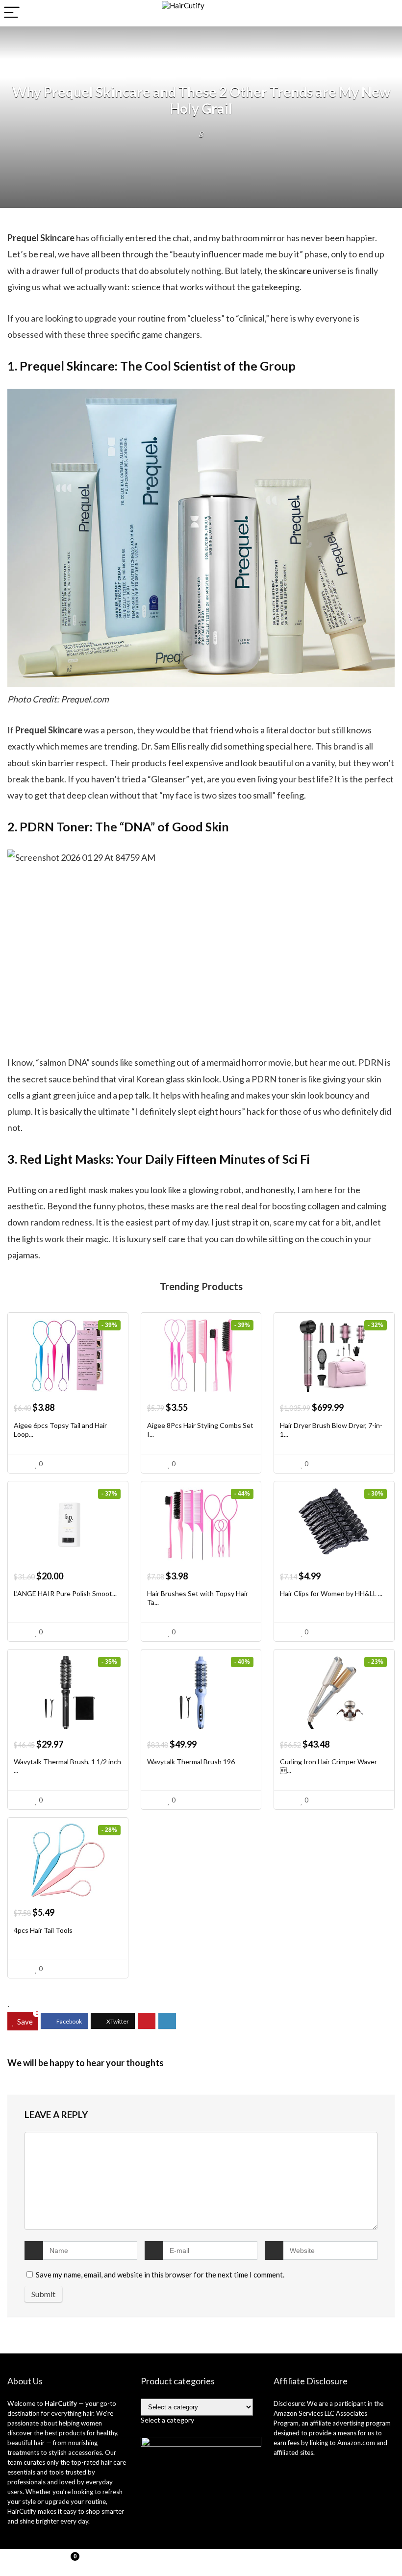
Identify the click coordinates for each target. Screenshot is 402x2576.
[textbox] (167, 2420)
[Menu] (12, 13)
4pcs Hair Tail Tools (43, 1930)
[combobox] (167, 2420)
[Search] (387, 13)
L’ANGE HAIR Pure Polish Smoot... (65, 1593)
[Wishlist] (201, 2563)
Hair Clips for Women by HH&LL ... (331, 1593)
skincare (296, 271)
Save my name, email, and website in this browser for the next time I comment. (160, 2275)
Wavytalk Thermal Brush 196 (191, 1762)
